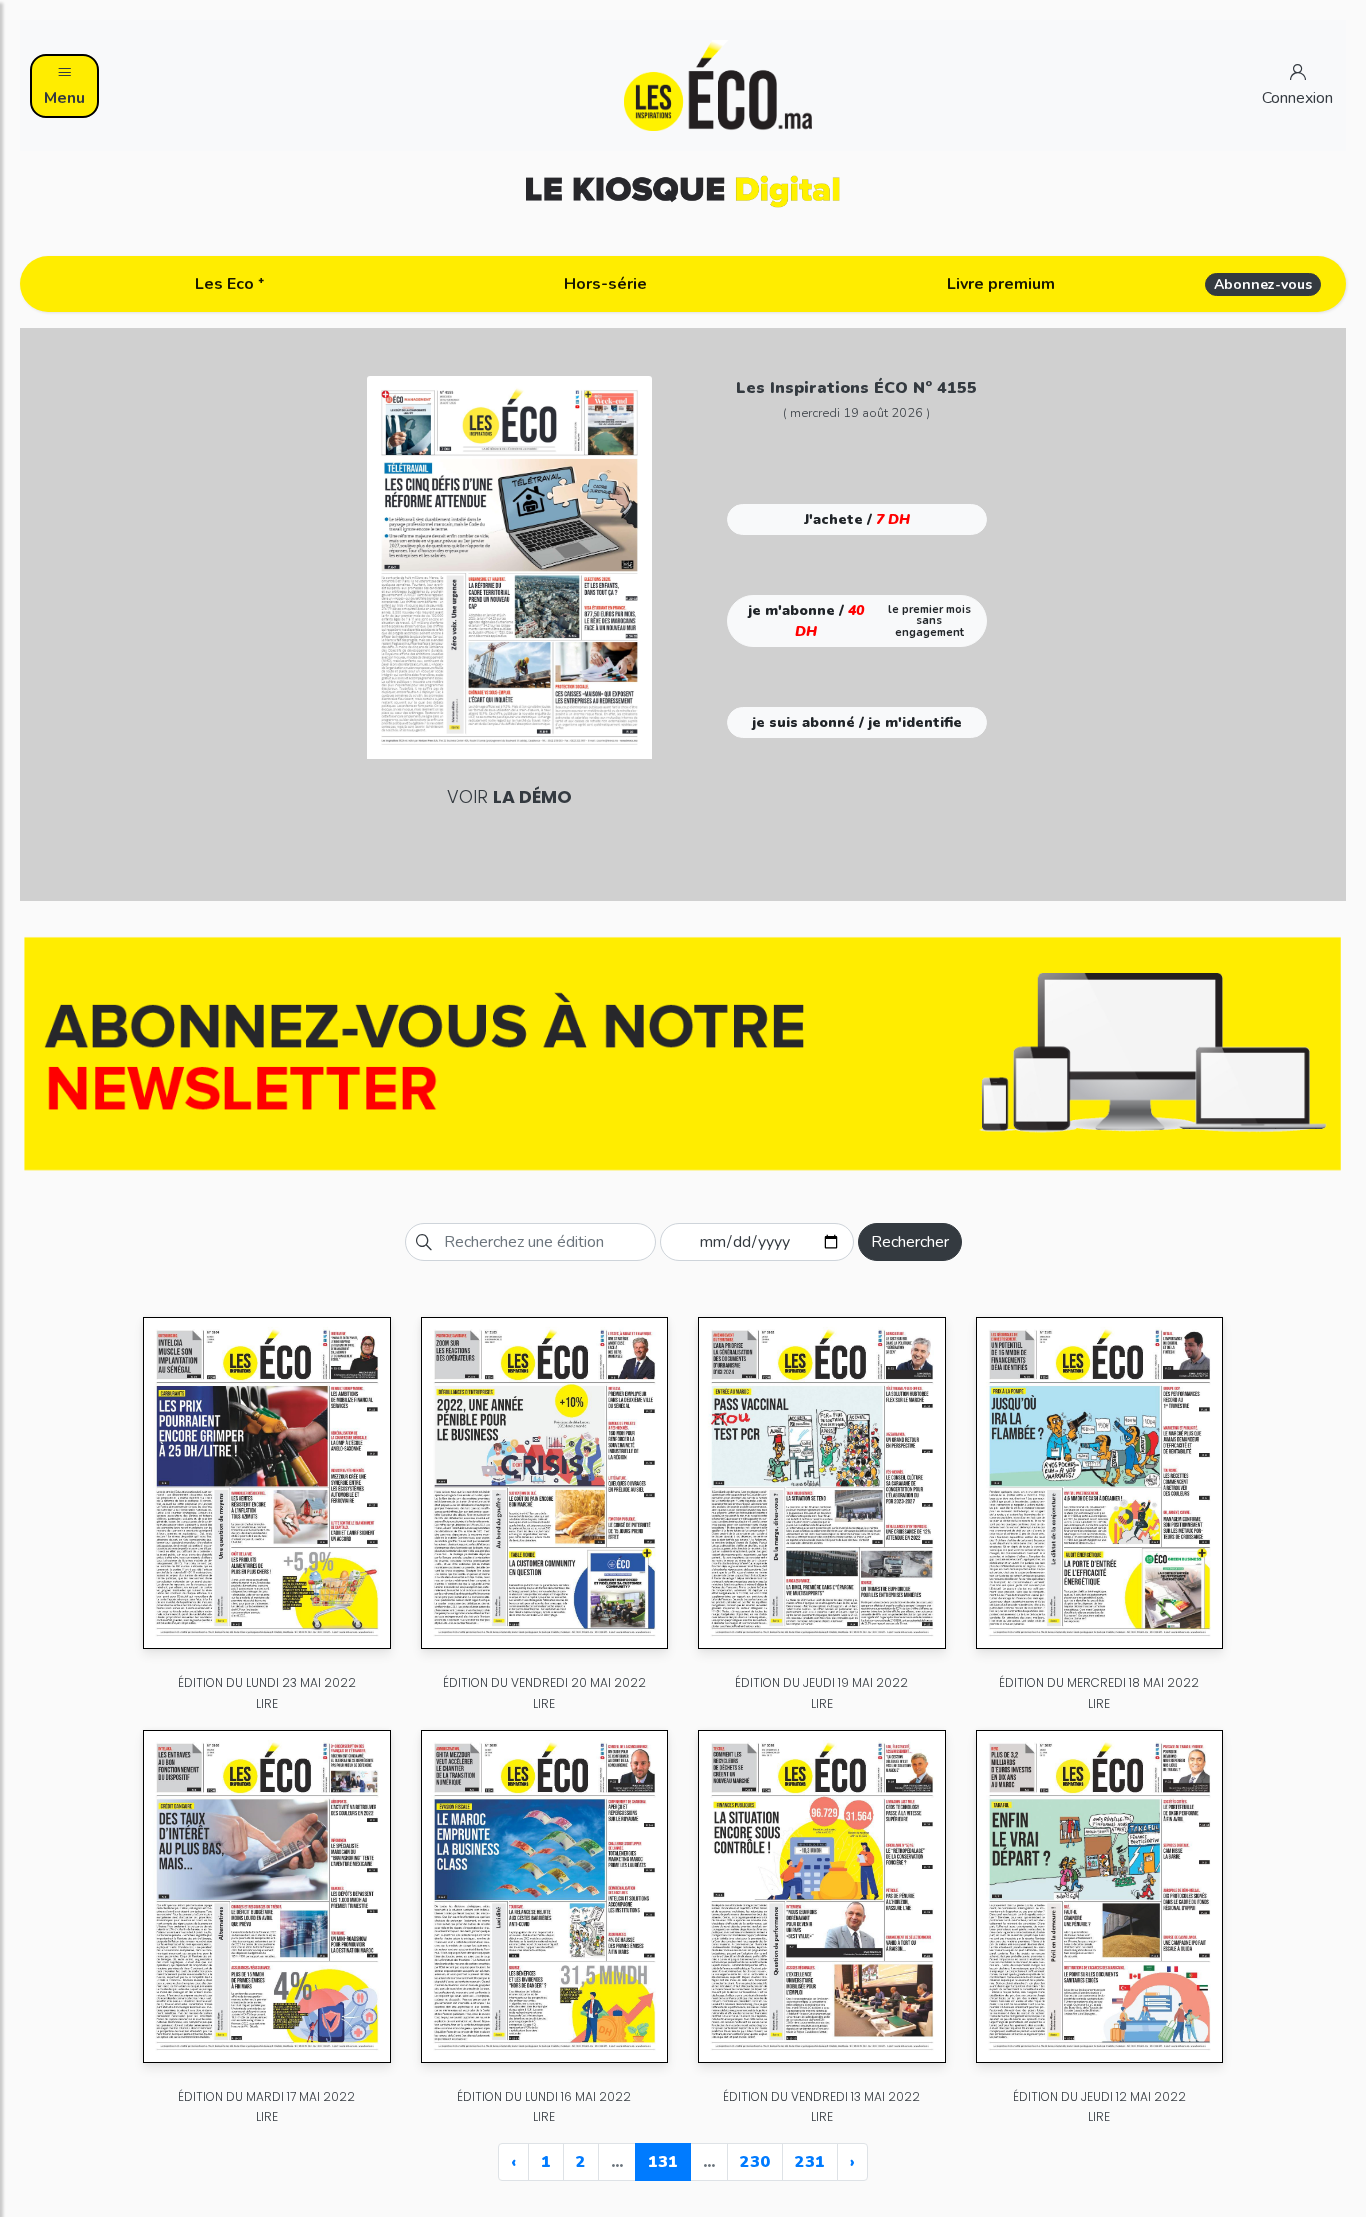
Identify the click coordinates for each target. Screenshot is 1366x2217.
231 (810, 2162)
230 (755, 2162)
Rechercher (910, 1242)
